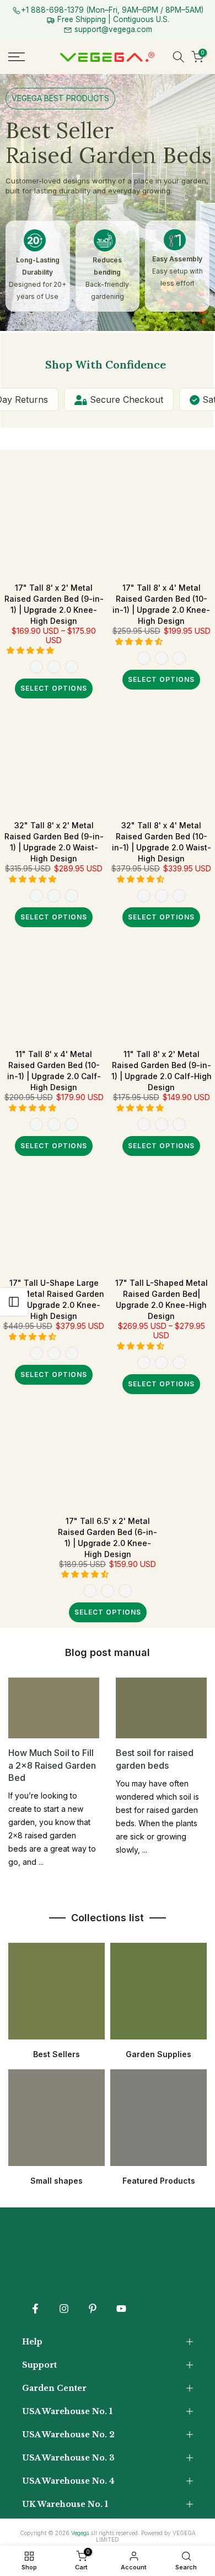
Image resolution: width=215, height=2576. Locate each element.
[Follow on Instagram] (64, 2309)
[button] (31, 650)
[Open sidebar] (14, 1302)
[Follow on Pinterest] (93, 2309)
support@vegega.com (112, 29)
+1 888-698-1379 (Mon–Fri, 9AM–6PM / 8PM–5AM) (112, 10)
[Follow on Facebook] (35, 2309)
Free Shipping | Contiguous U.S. (112, 19)
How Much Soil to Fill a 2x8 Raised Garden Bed (52, 1765)
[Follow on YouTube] (121, 2309)
